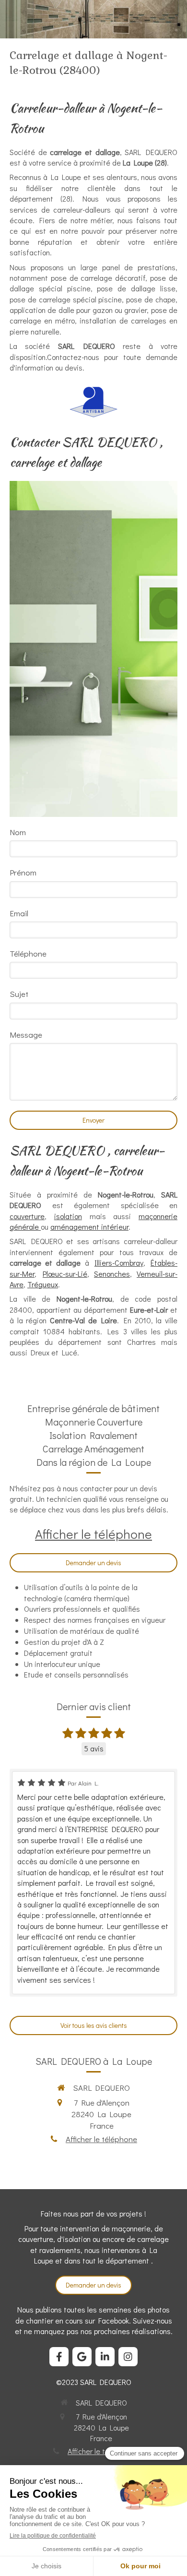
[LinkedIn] (105, 2357)
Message (26, 1035)
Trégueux (43, 1284)
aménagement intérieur (89, 1227)
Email (19, 913)
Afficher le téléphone (93, 1534)
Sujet (19, 994)
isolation (68, 1216)
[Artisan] (93, 402)
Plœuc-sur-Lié (65, 1274)
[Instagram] (128, 2357)
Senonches (112, 1274)
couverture (27, 1216)
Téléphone (28, 953)
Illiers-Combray (119, 1263)
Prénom (23, 872)
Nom (18, 832)
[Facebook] (59, 2357)
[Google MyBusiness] (82, 2357)
